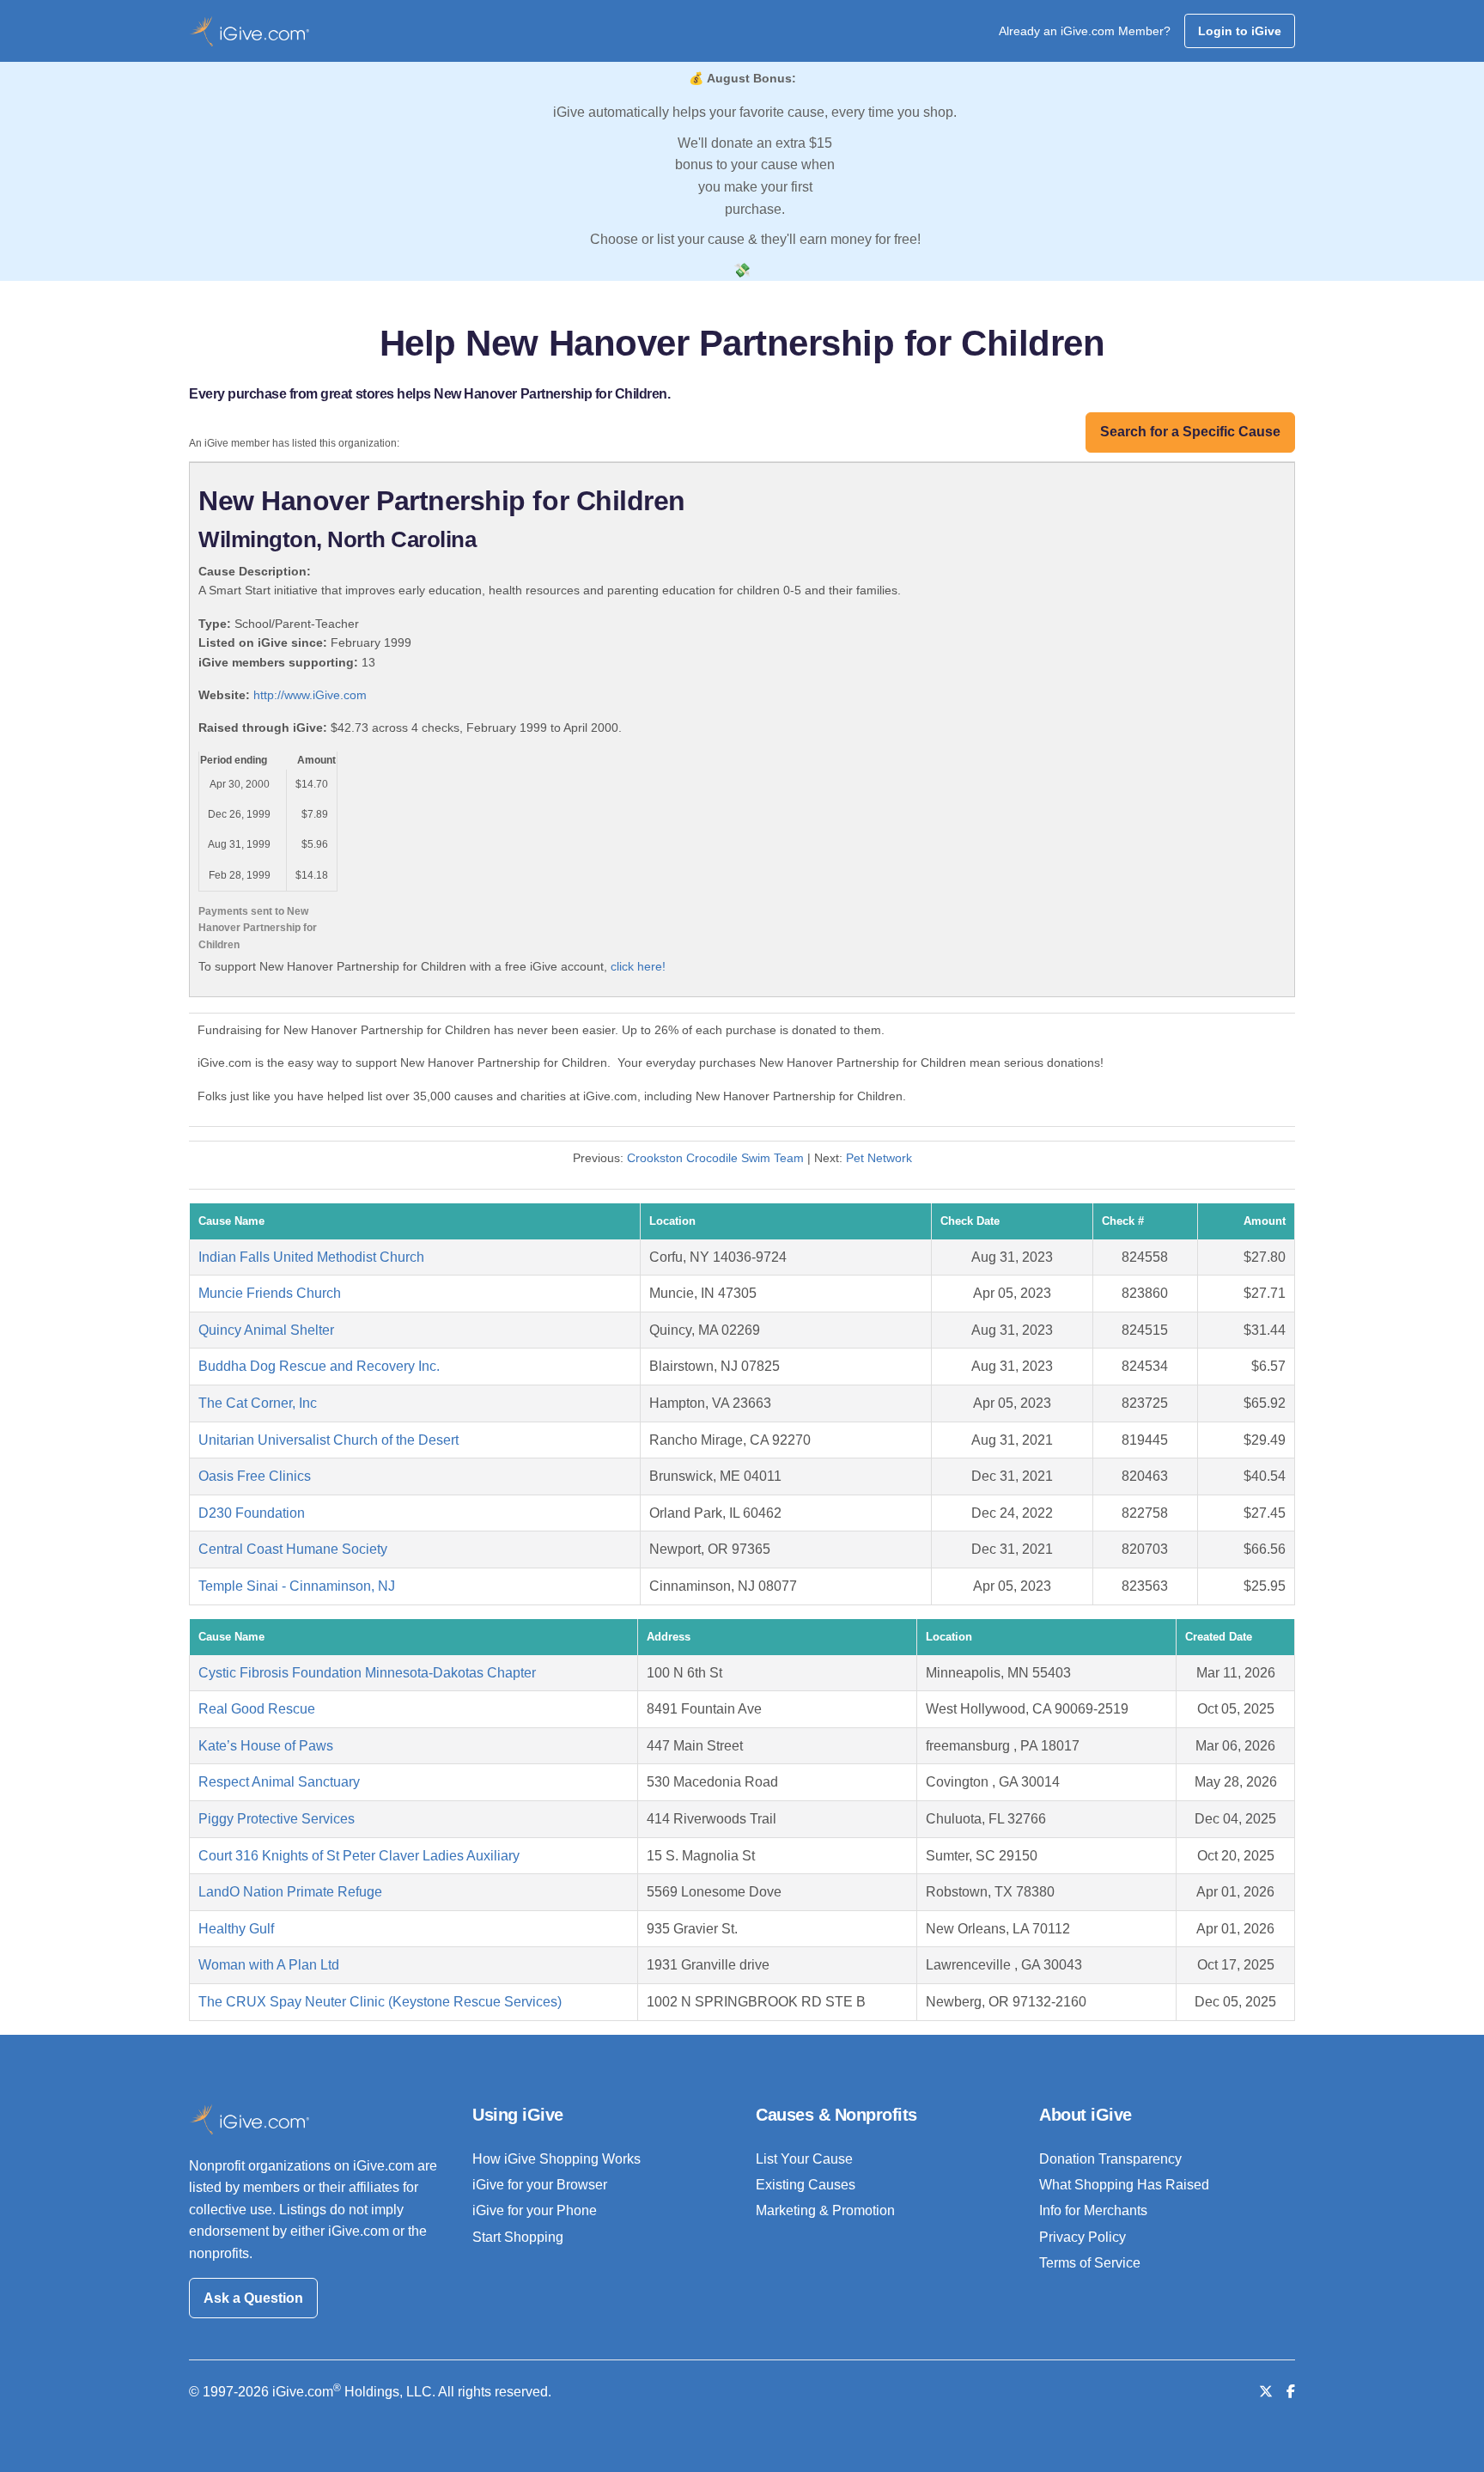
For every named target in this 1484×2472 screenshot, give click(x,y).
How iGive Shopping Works (556, 2159)
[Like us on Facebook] (1291, 2392)
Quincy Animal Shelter (266, 1330)
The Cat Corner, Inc (258, 1403)
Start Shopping (518, 2237)
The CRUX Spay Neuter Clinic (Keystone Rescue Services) (380, 2002)
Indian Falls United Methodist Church (311, 1257)
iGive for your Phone (535, 2210)
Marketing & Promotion (825, 2210)
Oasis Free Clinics (255, 1476)
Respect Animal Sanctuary (279, 1782)
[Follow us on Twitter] (1266, 2392)
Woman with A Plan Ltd (269, 1965)
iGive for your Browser (540, 2185)
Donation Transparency (1110, 2159)
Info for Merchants (1093, 2210)
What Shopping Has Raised (1124, 2185)
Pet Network (879, 1158)
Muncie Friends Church (270, 1293)
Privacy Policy (1083, 2237)
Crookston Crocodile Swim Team (715, 1158)
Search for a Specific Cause (1190, 432)
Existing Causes (806, 2185)
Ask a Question (253, 2298)
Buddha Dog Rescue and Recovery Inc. (319, 1366)
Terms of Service (1090, 2263)
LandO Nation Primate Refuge (290, 1892)
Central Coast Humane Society (293, 1549)
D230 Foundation (252, 1513)
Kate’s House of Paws (266, 1746)
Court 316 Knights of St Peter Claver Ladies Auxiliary (359, 1856)
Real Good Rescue (257, 1709)
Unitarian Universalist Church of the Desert (328, 1440)
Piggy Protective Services (277, 1819)
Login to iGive (1240, 31)
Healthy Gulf (236, 1929)
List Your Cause (804, 2159)
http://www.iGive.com (310, 695)
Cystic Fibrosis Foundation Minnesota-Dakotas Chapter (367, 1673)
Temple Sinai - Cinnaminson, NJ (297, 1586)
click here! (638, 966)
